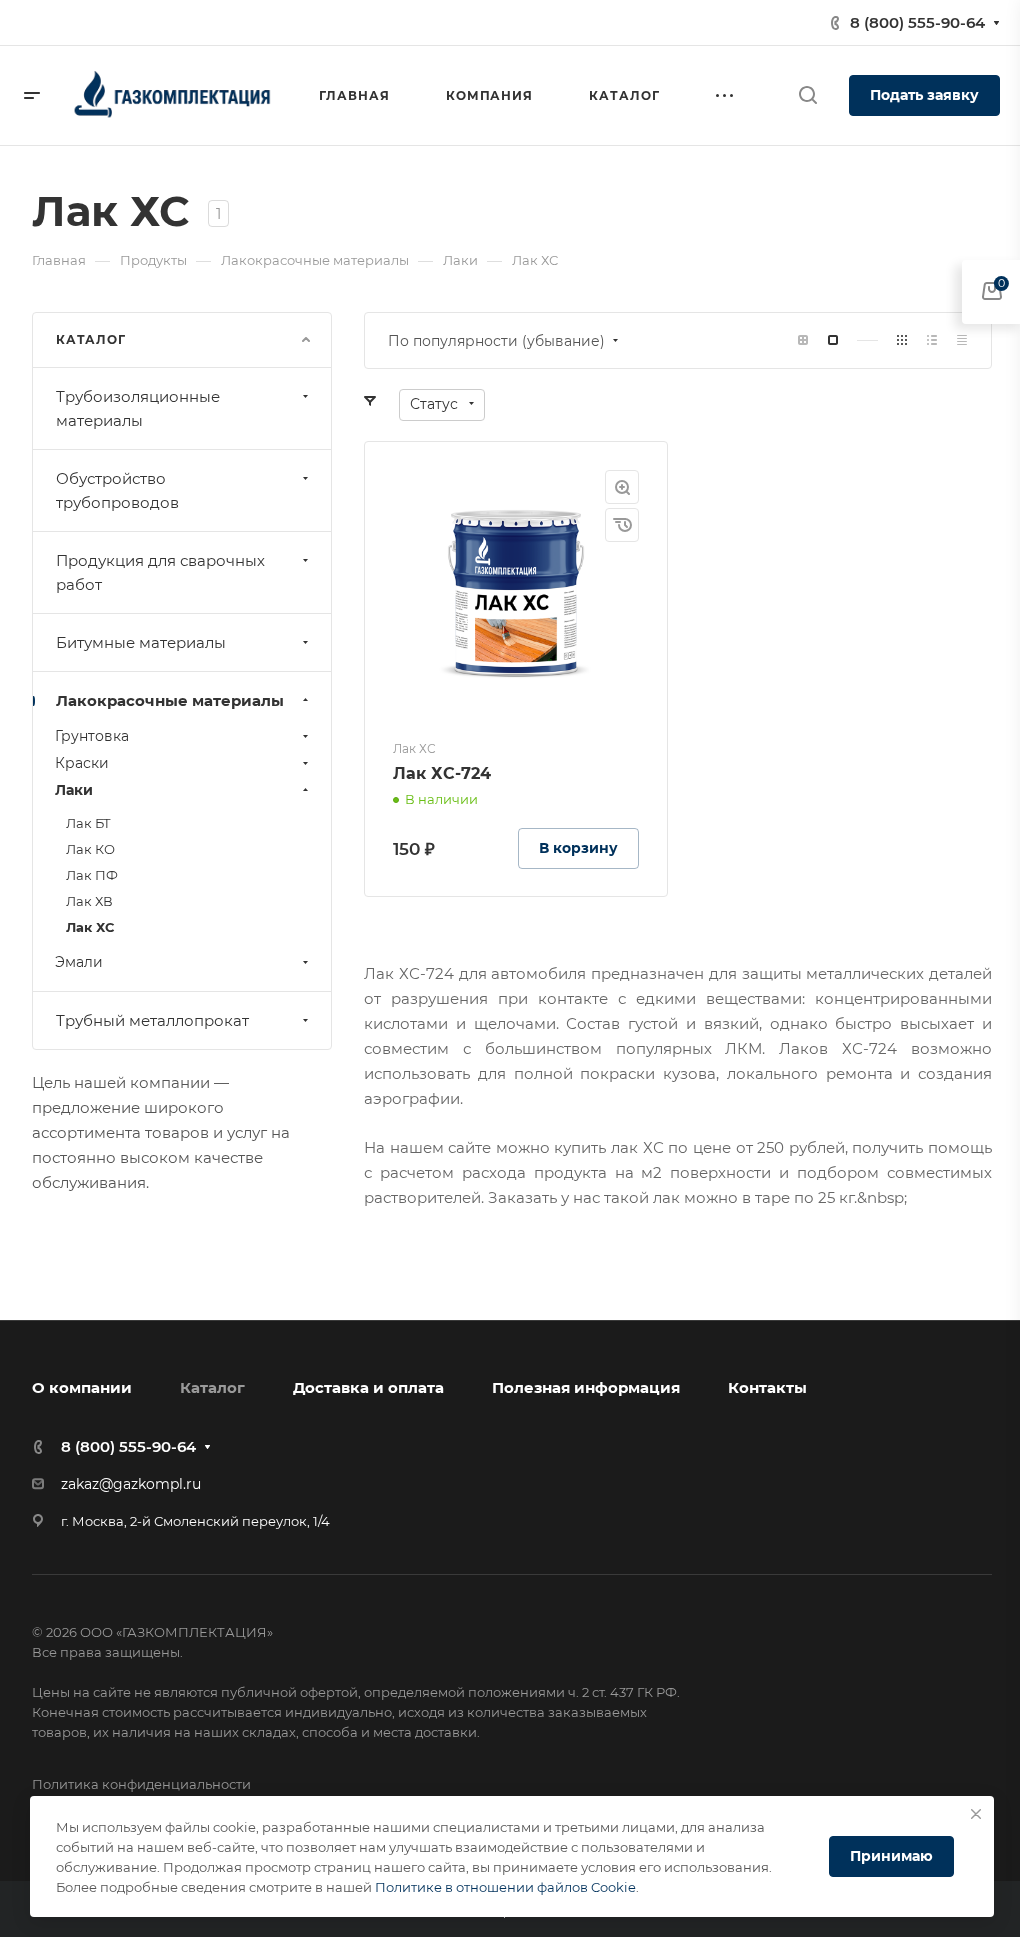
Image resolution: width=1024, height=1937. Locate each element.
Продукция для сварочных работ (160, 572)
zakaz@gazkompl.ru (131, 1484)
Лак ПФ (92, 875)
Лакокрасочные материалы (170, 700)
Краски (82, 763)
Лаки (74, 790)
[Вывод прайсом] (962, 340)
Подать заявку (924, 95)
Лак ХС (90, 927)
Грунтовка (92, 736)
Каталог (212, 1387)
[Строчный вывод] (932, 340)
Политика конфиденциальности (141, 1784)
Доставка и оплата (368, 1387)
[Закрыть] (976, 1814)
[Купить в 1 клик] (622, 525)
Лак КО (90, 849)
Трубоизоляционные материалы (138, 408)
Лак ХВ (89, 901)
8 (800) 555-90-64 (917, 22)
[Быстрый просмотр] (622, 487)
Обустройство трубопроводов (117, 490)
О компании (82, 1387)
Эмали (79, 962)
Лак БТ (88, 823)
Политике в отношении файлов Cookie (505, 1887)
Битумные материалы (141, 642)
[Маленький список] (803, 340)
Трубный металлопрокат (152, 1020)
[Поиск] (807, 95)
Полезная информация (586, 1387)
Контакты (767, 1387)
